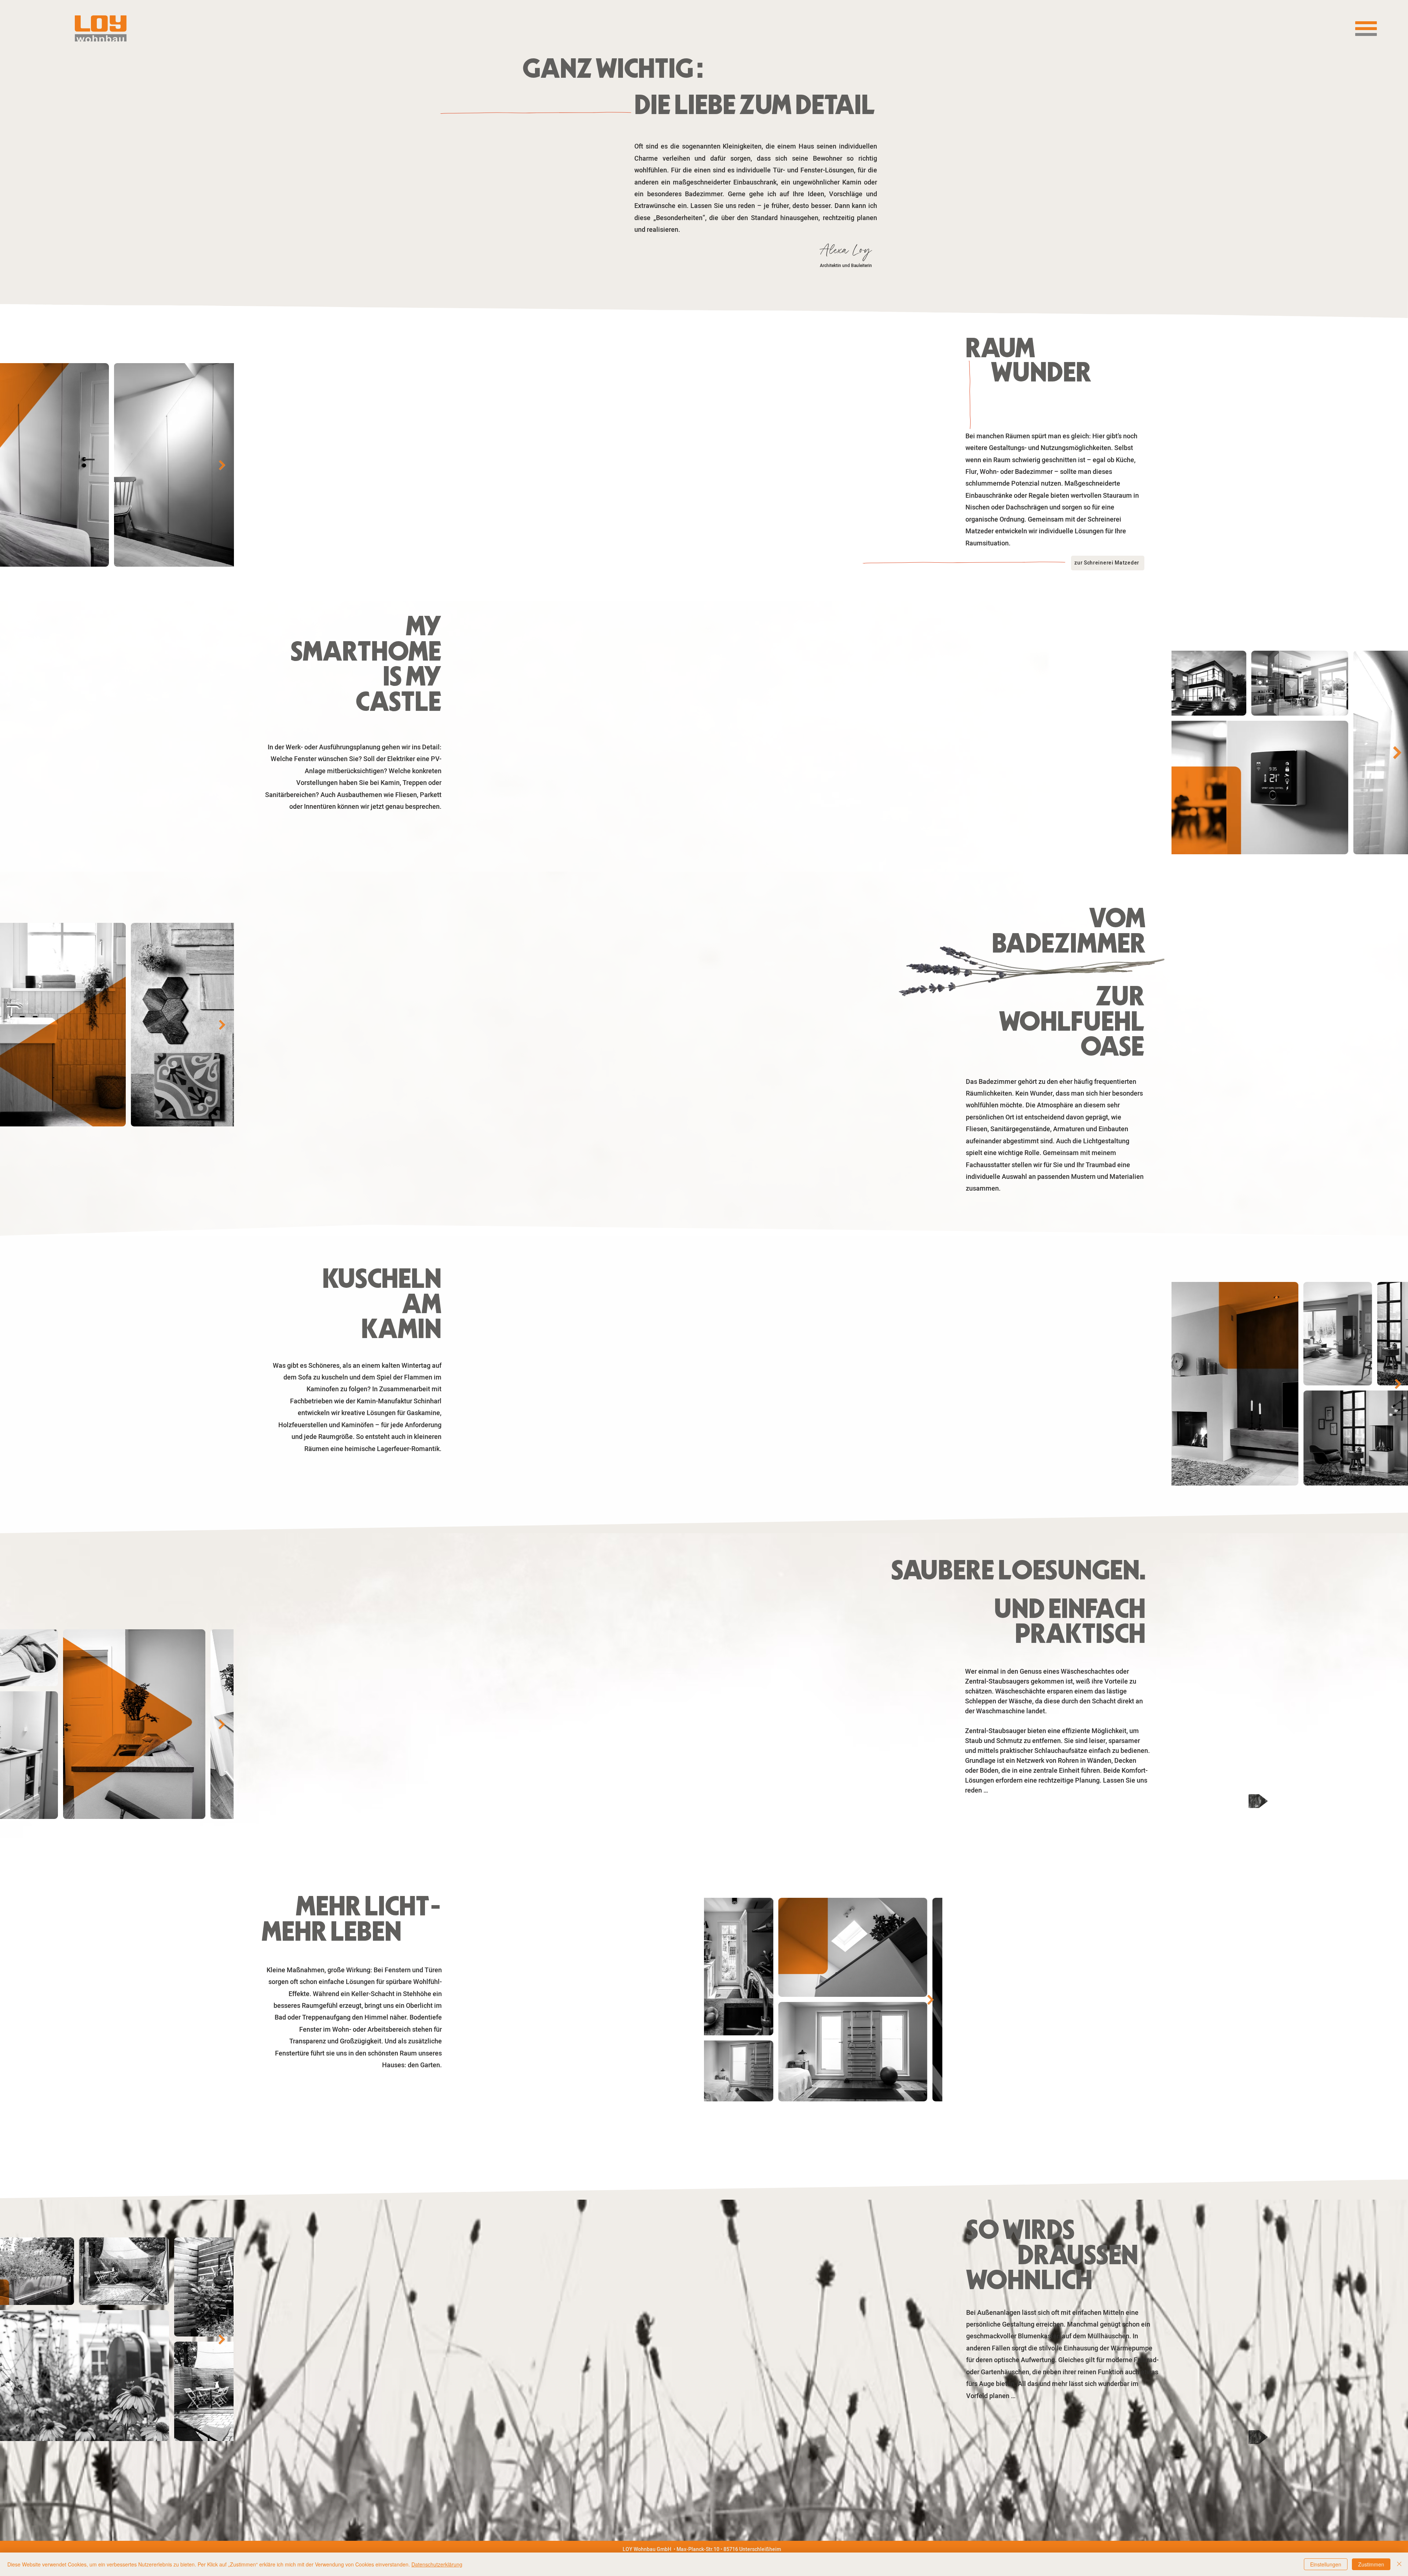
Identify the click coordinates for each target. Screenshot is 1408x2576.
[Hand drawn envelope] (1258, 1802)
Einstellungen (1326, 2564)
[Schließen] (1399, 2564)
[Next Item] (222, 465)
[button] (1366, 29)
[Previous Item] (7, 465)
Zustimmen (1371, 2564)
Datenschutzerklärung (437, 2564)
